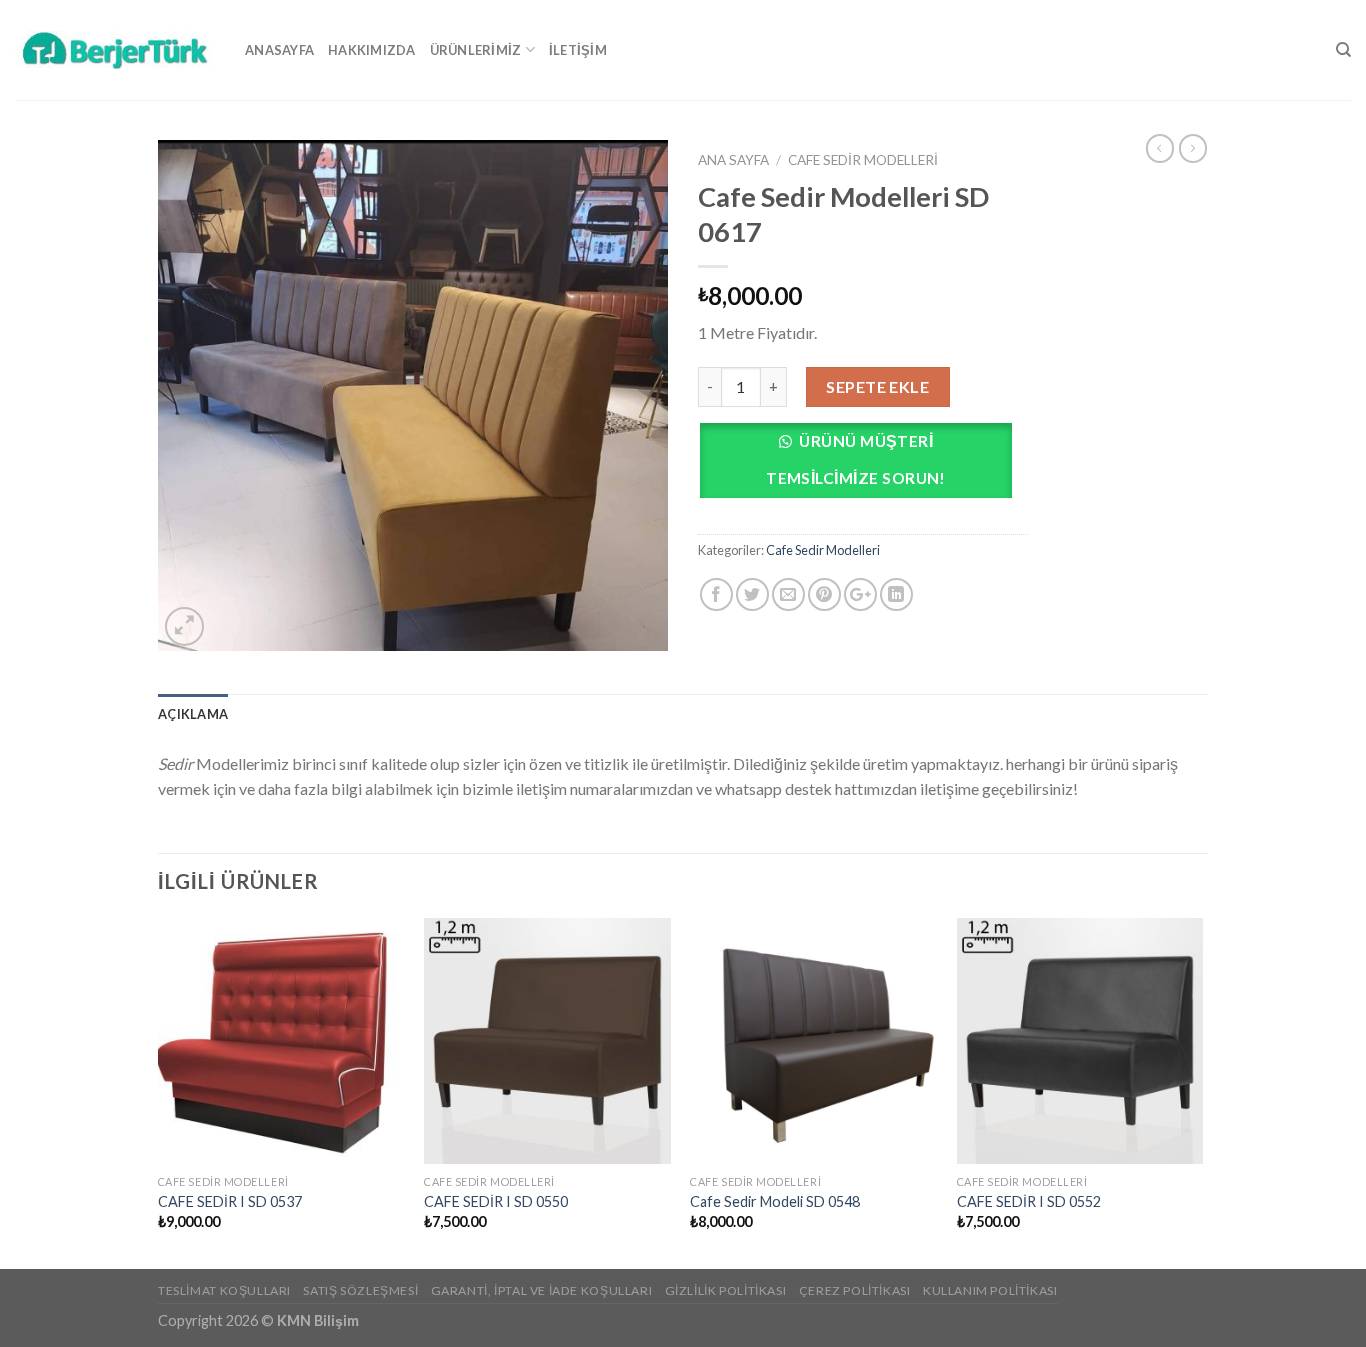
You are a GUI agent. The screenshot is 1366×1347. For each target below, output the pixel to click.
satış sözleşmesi (360, 1290)
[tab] (193, 714)
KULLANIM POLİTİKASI (990, 1290)
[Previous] (159, 1091)
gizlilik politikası (726, 1290)
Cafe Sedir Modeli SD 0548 (775, 1201)
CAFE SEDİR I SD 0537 (230, 1201)
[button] (863, 465)
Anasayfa (279, 50)
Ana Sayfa (733, 160)
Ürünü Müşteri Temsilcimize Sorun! (856, 459)
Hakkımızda (372, 50)
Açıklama (193, 714)
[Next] (1202, 1091)
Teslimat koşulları (224, 1290)
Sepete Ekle (877, 386)
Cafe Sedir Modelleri (863, 160)
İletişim (578, 50)
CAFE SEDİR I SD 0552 (1029, 1201)
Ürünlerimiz (476, 50)
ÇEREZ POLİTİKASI (855, 1290)
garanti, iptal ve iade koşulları (542, 1290)
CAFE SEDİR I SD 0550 (496, 1201)
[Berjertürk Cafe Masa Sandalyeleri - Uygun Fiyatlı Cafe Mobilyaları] (115, 49)
